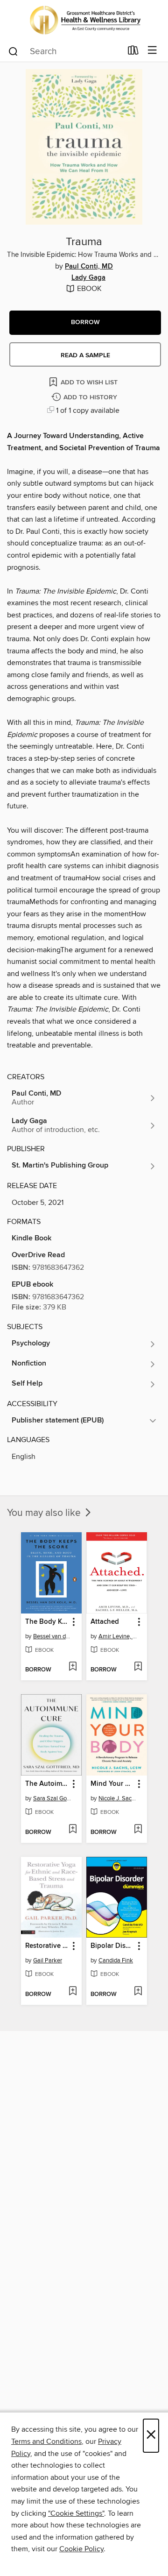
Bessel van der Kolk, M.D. (52, 1636)
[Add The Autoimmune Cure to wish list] (73, 1830)
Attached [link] (105, 1622)
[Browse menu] (152, 51)
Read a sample (85, 355)
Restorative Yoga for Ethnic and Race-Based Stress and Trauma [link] (47, 1946)
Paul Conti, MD (89, 267)
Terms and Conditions (46, 2442)
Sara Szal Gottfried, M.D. (52, 1798)
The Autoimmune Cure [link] (47, 1784)
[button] (85, 323)
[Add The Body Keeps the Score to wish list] (73, 1667)
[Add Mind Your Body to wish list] (138, 1830)
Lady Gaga (88, 278)
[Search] (13, 51)
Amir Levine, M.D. (118, 1636)
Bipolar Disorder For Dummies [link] (112, 1946)
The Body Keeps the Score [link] (47, 1622)
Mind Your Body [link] (112, 1784)
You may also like (45, 1513)
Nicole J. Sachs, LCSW (118, 1798)
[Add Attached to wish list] (138, 1667)
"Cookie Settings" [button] (76, 2513)
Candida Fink (116, 1960)
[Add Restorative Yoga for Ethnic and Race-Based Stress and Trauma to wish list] (73, 1992)
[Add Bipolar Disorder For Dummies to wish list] (138, 1992)
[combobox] (65, 51)
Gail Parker (48, 1960)
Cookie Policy (81, 2549)
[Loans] (133, 52)
